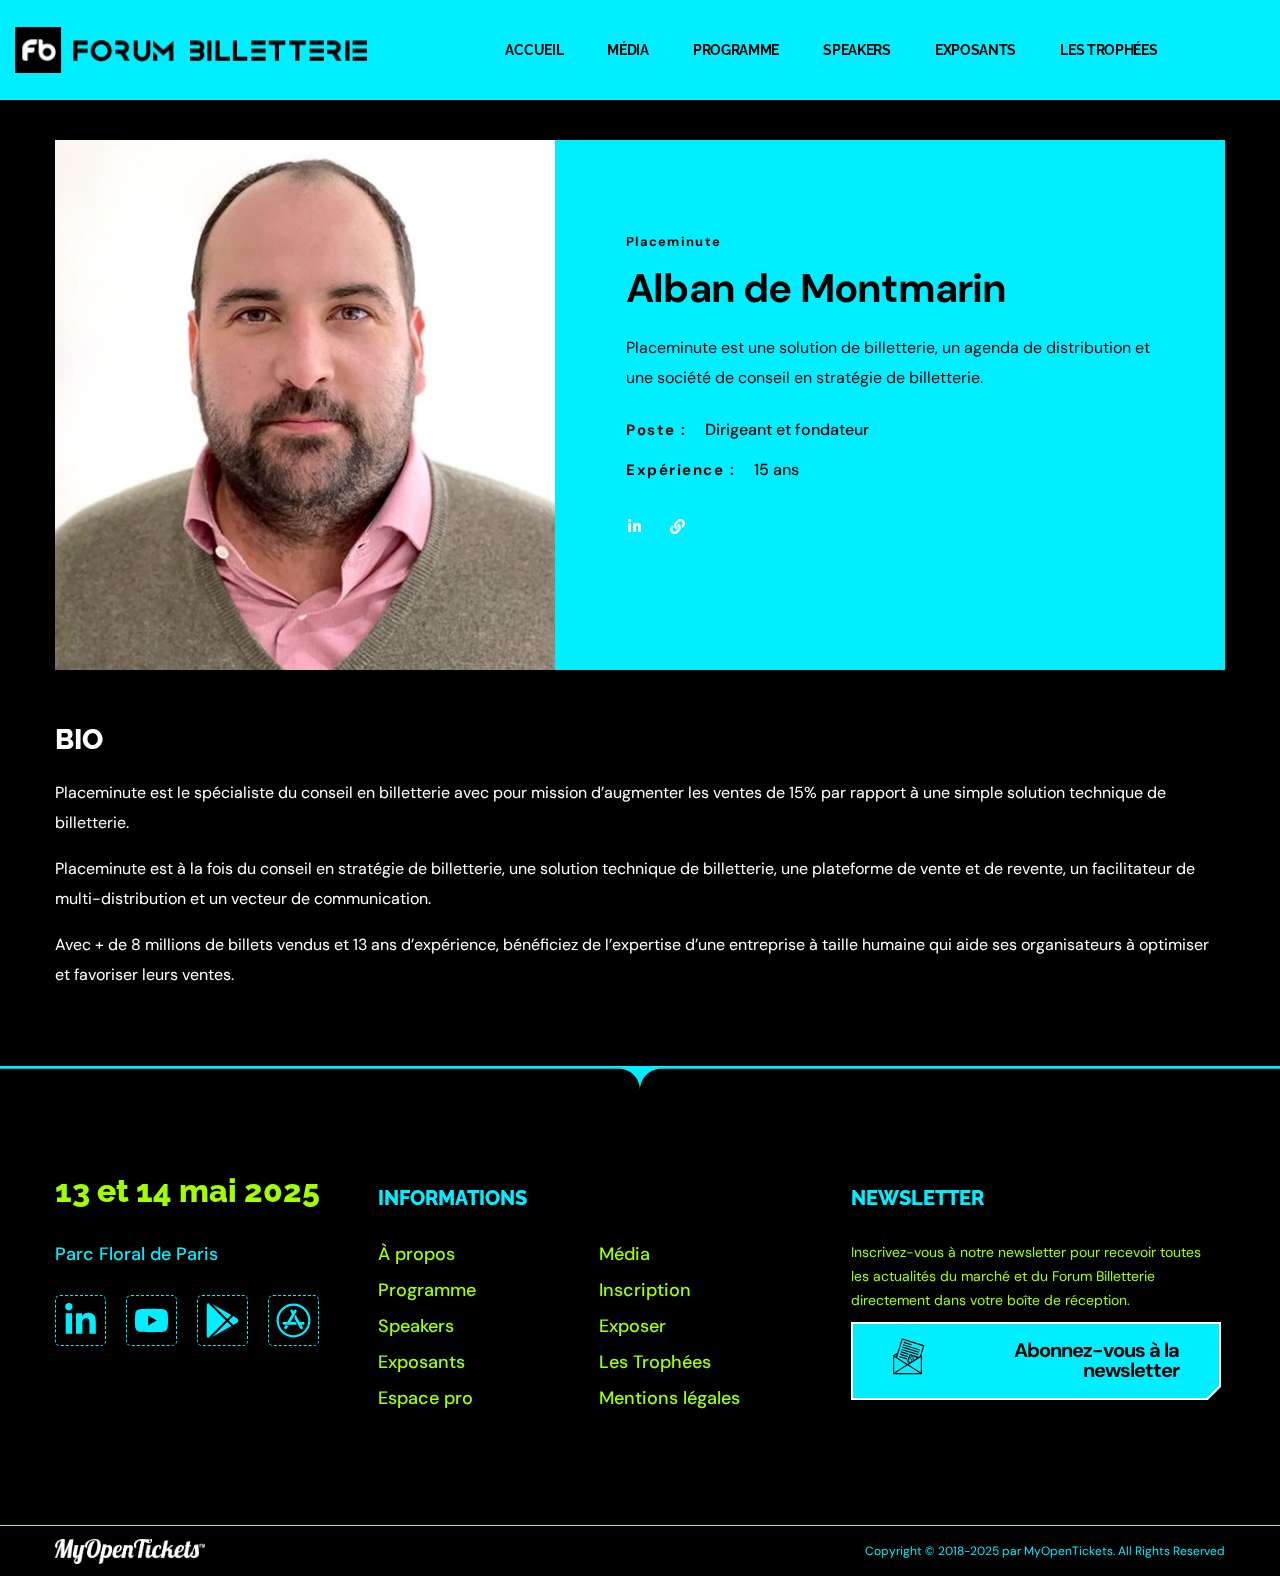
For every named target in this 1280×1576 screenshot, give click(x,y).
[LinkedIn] (80, 1320)
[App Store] (293, 1320)
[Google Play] (222, 1320)
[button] (416, 1254)
